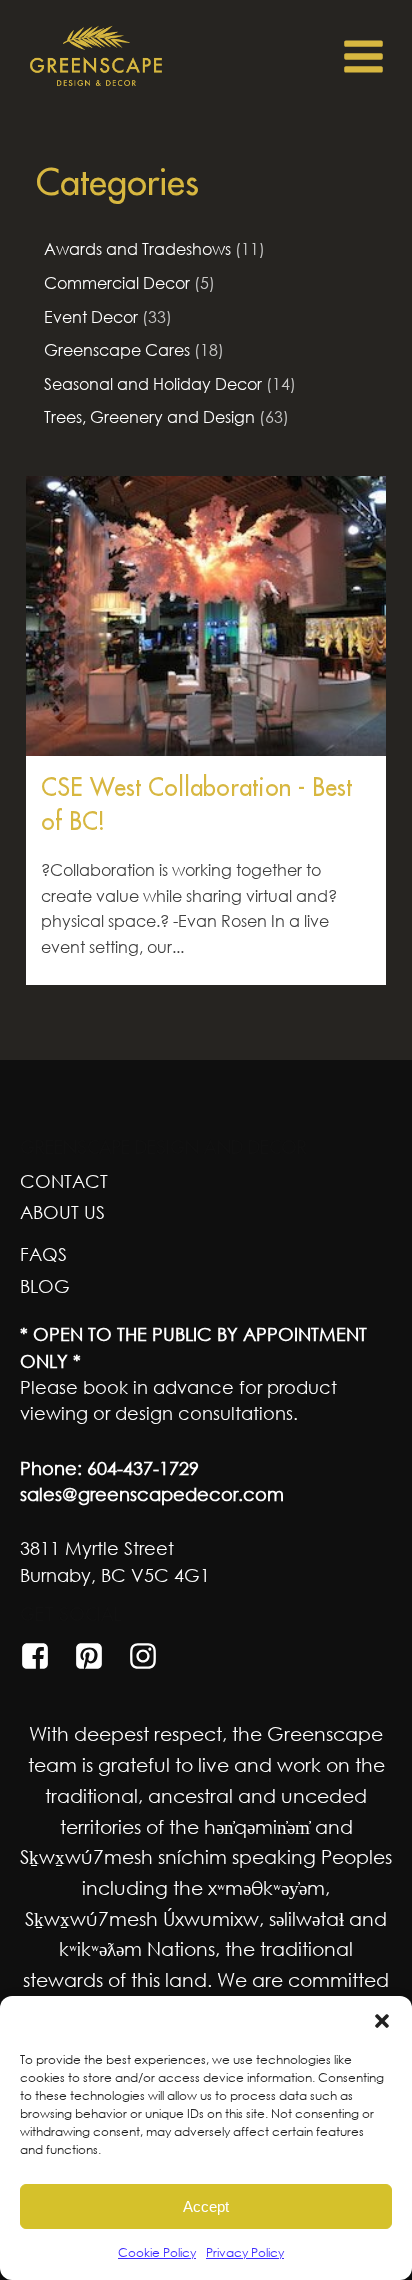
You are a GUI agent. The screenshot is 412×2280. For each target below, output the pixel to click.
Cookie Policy (157, 2252)
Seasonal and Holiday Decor (153, 384)
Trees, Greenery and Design (149, 417)
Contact (64, 1181)
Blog (45, 1286)
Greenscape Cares (117, 350)
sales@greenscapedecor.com (152, 1494)
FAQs (43, 1254)
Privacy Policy (245, 2252)
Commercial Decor (117, 283)
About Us (62, 1212)
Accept (206, 2206)
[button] (382, 2021)
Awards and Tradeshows (137, 249)
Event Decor (91, 317)
